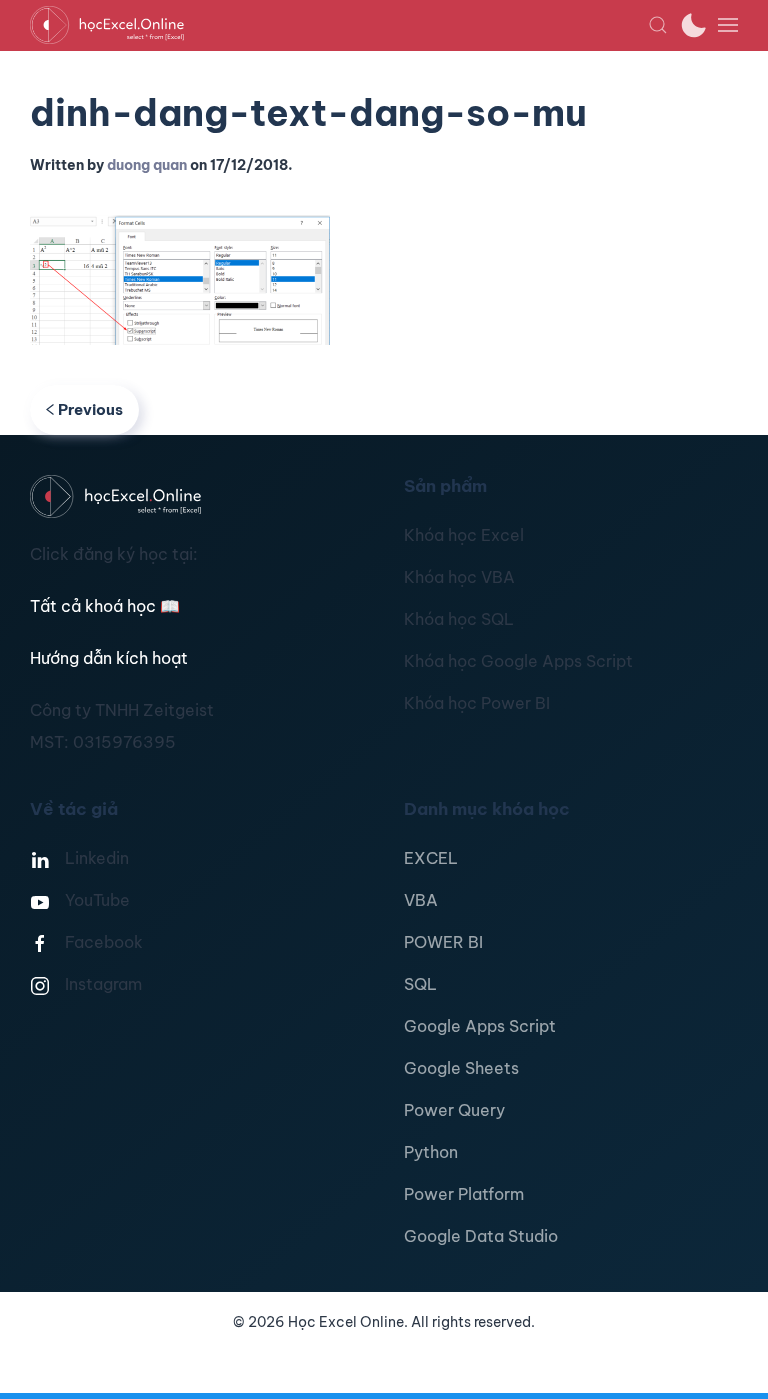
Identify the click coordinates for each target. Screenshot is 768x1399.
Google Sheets (461, 1068)
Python (431, 1152)
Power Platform (464, 1194)
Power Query (454, 1110)
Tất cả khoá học (105, 606)
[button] (658, 25)
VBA (421, 900)
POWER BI (443, 942)
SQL (420, 984)
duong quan (147, 165)
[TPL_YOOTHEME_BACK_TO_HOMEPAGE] (339, 25)
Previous (90, 409)
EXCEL (431, 858)
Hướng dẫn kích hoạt (109, 658)
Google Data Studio (481, 1236)
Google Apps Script (480, 1026)
